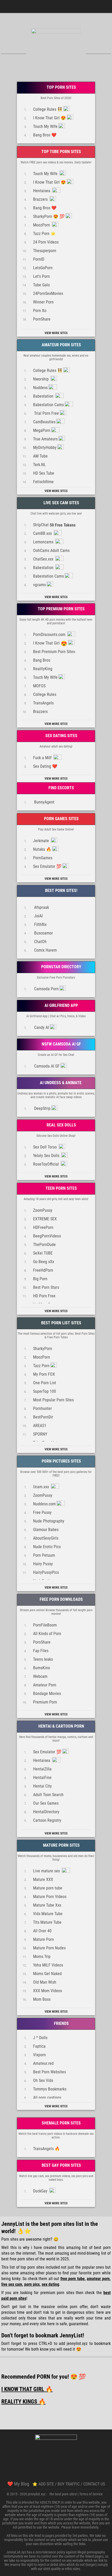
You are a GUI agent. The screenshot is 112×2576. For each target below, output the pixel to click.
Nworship (41, 379)
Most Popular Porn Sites (53, 1400)
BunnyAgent (44, 802)
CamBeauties (44, 422)
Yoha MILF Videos (48, 1965)
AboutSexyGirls (46, 1538)
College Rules (45, 694)
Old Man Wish (45, 1982)
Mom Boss (42, 1999)
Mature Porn (43, 1939)
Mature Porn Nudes (49, 1948)
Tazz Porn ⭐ (44, 234)
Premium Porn (45, 1702)
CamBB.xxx (43, 533)
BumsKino (42, 1668)
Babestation (44, 396)
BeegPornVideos (47, 1236)
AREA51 (40, 1426)
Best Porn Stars (46, 1287)
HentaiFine (42, 1778)
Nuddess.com (44, 1504)
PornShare (42, 319)
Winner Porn (43, 302)
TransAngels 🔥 (46, 2149)
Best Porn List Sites (61, 1323)
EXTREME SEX (45, 1219)
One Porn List (45, 1383)
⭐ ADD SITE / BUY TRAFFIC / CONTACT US (69, 2484)
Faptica (39, 2046)
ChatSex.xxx (44, 559)
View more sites (56, 333)
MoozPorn (42, 225)
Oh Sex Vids (43, 2080)
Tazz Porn (41, 1366)
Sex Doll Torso (45, 1147)
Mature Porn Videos (50, 1897)
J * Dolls (40, 2038)
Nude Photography (49, 1521)
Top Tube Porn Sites (61, 152)
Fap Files (41, 1651)
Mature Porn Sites (61, 1845)
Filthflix (40, 925)
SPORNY (40, 1434)
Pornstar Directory (61, 967)
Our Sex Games (46, 1803)
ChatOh (40, 942)
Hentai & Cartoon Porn (61, 1726)
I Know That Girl (50, 643)
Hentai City (42, 1786)
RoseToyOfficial (46, 1164)
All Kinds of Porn (47, 1634)
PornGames (43, 858)
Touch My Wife (45, 126)
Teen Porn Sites (61, 1188)
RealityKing (43, 669)
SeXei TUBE (43, 1253)
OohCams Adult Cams (51, 550)
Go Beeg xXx (44, 1262)
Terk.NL (39, 465)
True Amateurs (45, 439)
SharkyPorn (43, 1349)
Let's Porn (41, 276)
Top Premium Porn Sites (61, 609)
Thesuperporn (45, 251)
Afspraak (41, 907)
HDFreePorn (43, 1227)
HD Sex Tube (44, 473)
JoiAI (38, 916)
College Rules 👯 (48, 109)
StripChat (54, 525)
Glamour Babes (46, 1530)
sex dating (50, 2284)
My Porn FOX (44, 1374)
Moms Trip (42, 1957)
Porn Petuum (44, 1555)
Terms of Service (91, 2494)
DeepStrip (42, 1108)
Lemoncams (44, 542)
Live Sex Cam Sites (61, 503)
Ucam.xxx (42, 1487)
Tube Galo (41, 285)
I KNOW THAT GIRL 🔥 (27, 2389)
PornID (39, 259)
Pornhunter (42, 1408)
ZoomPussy (43, 1210)
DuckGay (41, 2191)
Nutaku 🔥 (42, 849)
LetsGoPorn (43, 268)
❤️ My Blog (18, 2484)
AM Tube (40, 456)
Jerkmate (42, 841)
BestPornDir (43, 1417)
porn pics (32, 2284)
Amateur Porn (45, 1685)
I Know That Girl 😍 (49, 118)
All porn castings (47, 2098)
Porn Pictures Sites (61, 1461)
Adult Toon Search (48, 1795)
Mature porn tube (48, 1888)
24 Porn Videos (46, 242)
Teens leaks (43, 1659)
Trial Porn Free (46, 413)
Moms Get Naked (47, 1974)
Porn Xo (40, 311)
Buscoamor (43, 933)
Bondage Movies (47, 1694)
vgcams (39, 585)
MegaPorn (42, 430)
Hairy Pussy (43, 1564)
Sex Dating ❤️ (45, 766)
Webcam (40, 1676)
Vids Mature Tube (48, 1914)
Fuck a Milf (43, 758)
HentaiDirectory (46, 1812)
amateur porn (98, 2279)
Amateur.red (43, 2063)
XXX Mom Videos (48, 1991)
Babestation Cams (48, 405)
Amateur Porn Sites (61, 345)
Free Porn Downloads (61, 1599)
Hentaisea (42, 191)
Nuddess (40, 388)
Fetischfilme (43, 482)
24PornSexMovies (48, 293)
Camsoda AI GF (46, 1066)
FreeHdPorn (43, 1270)
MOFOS (39, 686)
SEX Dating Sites (61, 736)
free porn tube (73, 2279)
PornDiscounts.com (50, 635)
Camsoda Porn (46, 989)
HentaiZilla (42, 1769)
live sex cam (12, 2284)
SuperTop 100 (45, 1391)
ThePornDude (44, 1245)
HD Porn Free (44, 1296)
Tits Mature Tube (47, 1922)
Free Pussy (42, 1512)
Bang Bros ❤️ (45, 135)
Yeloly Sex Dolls (47, 1156)
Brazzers (41, 199)
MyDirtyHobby (45, 448)
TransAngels (43, 703)
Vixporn (39, 2055)
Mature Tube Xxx (47, 1905)
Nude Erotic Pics (47, 1547)
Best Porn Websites (49, 2072)
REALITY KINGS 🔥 (23, 2402)
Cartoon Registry (47, 1820)
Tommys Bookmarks (50, 2089)
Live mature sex (47, 1871)
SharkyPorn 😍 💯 (49, 216)
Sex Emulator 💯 (47, 866)
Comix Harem (45, 950)
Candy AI (41, 1027)
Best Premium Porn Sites (54, 652)
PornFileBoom (45, 1625)
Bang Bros (42, 660)
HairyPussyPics (46, 1572)
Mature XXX (43, 1879)
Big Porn (40, 1279)
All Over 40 (42, 1931)
